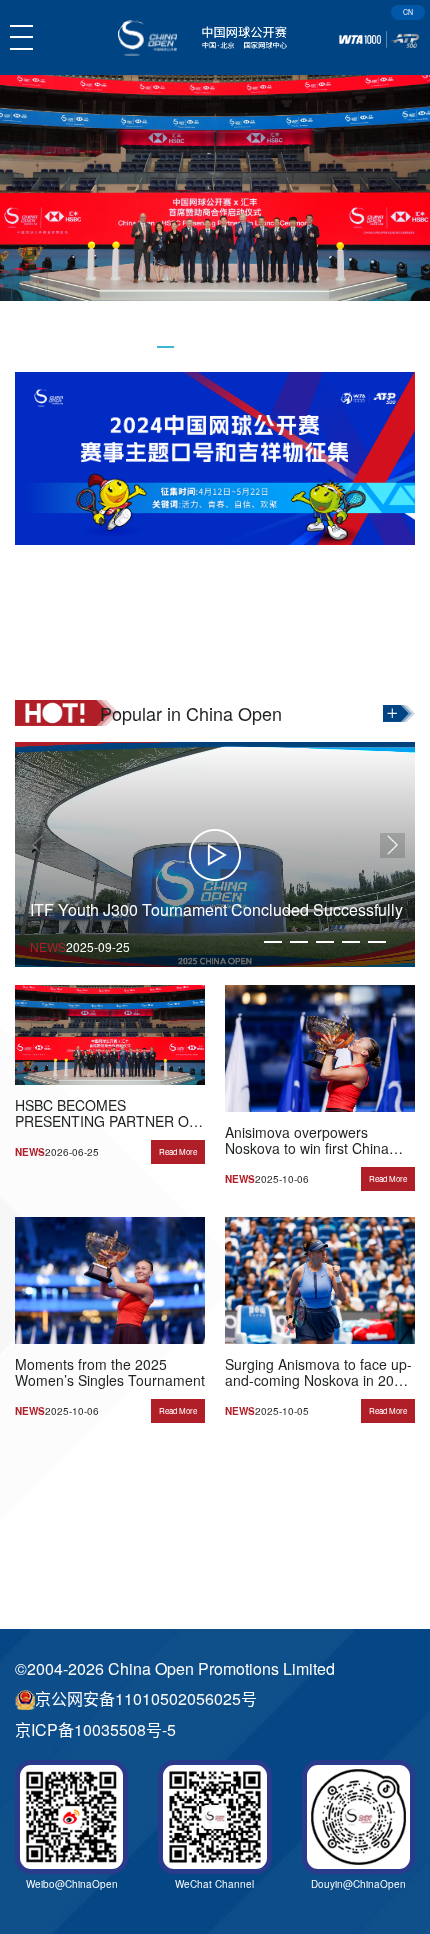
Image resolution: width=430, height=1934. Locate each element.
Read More (178, 1151)
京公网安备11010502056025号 (146, 1698)
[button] (165, 347)
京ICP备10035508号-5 (95, 1729)
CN (408, 12)
